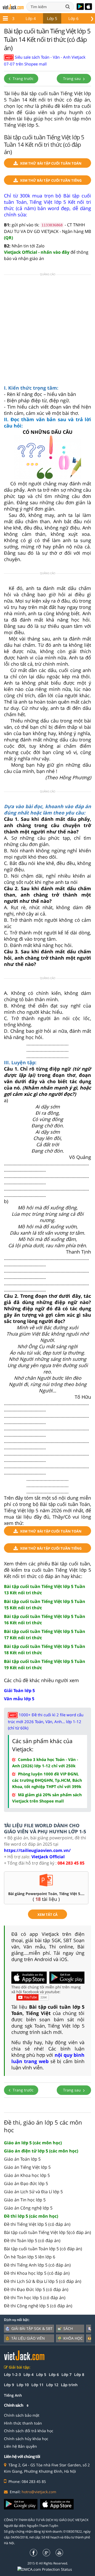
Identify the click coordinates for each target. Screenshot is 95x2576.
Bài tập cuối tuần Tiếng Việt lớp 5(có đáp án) (47, 2232)
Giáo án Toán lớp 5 (22, 2159)
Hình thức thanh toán (23, 2423)
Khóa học (73, 2338)
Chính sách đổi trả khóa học (29, 2431)
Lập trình (69, 2385)
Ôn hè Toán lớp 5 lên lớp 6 (30, 2257)
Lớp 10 (23, 2385)
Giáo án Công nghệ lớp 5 (28, 2208)
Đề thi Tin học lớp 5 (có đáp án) (35, 2298)
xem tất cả (47, 1915)
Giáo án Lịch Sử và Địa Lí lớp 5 (33, 2192)
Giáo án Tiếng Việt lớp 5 (27, 2167)
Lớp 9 (9, 2385)
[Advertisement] (47, 331)
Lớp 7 (66, 2374)
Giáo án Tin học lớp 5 (25, 2200)
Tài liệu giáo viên (28, 2338)
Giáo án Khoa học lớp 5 (27, 2175)
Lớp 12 (52, 2385)
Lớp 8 (79, 2374)
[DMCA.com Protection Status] (48, 2569)
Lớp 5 (52, 18)
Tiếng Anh (13, 2395)
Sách (68, 2328)
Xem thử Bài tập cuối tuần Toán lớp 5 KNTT (51, 164)
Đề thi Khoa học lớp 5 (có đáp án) (37, 2273)
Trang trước (23, 78)
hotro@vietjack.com (39, 2492)
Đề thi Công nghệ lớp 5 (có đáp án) (38, 2306)
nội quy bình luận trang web (48, 2058)
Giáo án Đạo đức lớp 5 (26, 2183)
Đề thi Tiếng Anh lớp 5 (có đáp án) (37, 2265)
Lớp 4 (31, 18)
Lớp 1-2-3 (12, 2374)
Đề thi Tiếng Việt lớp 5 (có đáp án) (37, 2224)
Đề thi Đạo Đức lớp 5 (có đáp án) (36, 2289)
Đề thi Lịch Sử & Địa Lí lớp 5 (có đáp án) (43, 2281)
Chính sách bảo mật (22, 2415)
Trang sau (72, 78)
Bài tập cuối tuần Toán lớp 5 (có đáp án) (43, 2249)
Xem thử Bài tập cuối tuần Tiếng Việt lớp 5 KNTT (51, 181)
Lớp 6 (73, 18)
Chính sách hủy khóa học (26, 2439)
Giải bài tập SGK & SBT (32, 2328)
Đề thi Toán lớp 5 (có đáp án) (32, 2241)
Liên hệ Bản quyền (20, 2446)
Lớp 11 (37, 2385)
